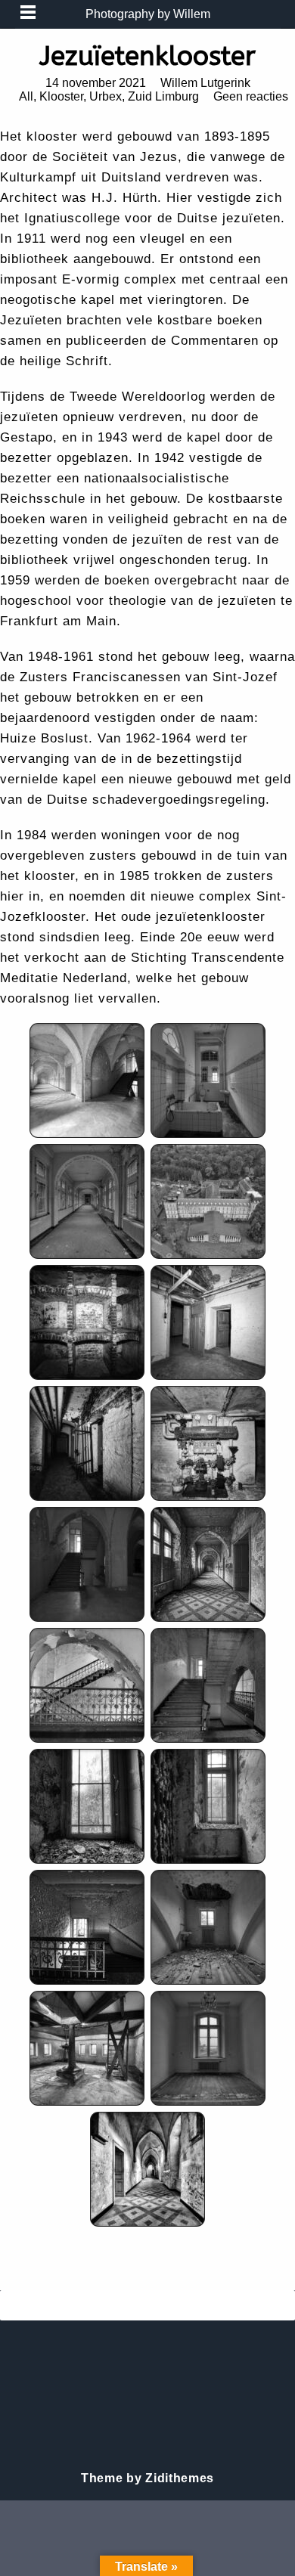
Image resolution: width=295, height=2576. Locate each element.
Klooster (61, 96)
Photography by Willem (148, 14)
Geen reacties (251, 96)
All (26, 96)
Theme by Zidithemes (147, 2478)
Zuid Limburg (163, 96)
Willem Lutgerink (205, 83)
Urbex (106, 96)
